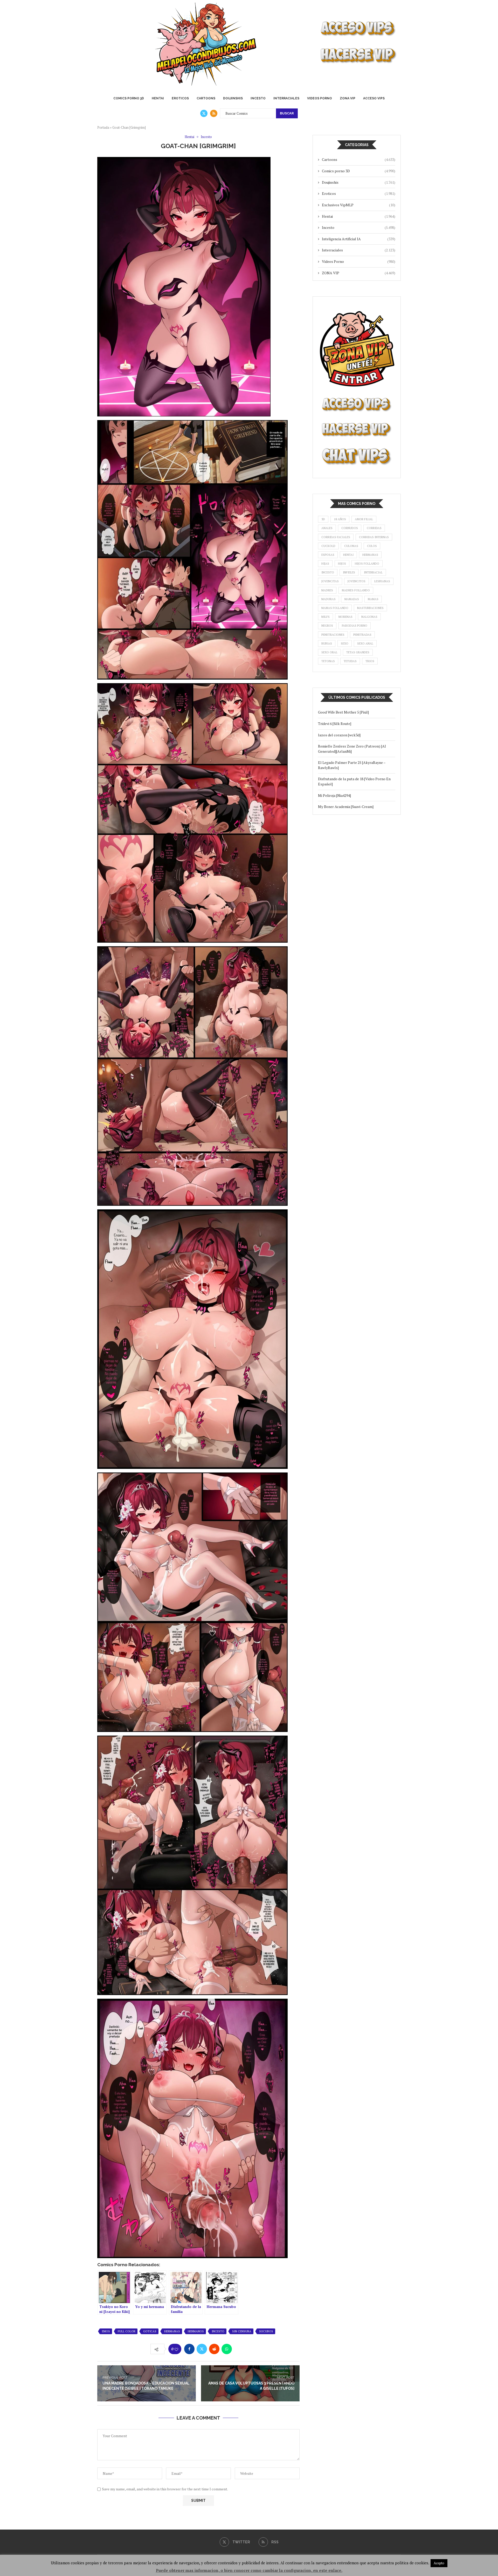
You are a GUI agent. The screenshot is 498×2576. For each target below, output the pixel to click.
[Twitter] (204, 113)
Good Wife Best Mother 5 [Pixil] (343, 712)
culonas (351, 546)
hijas (325, 564)
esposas (328, 555)
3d (323, 519)
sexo (345, 643)
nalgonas (369, 617)
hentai (348, 555)
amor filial (364, 519)
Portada (103, 127)
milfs (326, 617)
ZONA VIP (348, 98)
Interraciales (286, 98)
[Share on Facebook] (189, 2349)
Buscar (287, 113)
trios (370, 661)
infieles (349, 572)
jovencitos (357, 581)
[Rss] (214, 113)
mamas (373, 599)
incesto (218, 2331)
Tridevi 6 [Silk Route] (335, 724)
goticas (150, 2331)
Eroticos (180, 98)
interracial (373, 572)
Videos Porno (320, 98)
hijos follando (367, 564)
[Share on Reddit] (214, 2349)
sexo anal (365, 643)
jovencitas (330, 581)
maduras (328, 599)
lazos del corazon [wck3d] (339, 735)
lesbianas (382, 581)
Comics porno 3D (129, 98)
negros (327, 626)
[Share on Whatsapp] (227, 2349)
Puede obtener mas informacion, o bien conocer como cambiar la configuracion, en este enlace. (249, 2570)
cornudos (350, 528)
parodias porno (355, 626)
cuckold (328, 546)
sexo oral (329, 652)
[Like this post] (176, 2349)
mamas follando (335, 608)
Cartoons (206, 98)
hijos (342, 564)
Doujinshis (233, 98)
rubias (327, 643)
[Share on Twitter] (202, 2349)
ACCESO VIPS (374, 98)
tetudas (350, 661)
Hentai (158, 98)
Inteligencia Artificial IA (359, 239)
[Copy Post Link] (239, 2349)
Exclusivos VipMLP (359, 205)
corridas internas (374, 537)
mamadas (352, 599)
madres (327, 590)
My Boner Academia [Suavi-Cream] (346, 807)
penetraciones (333, 635)
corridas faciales (336, 537)
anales (327, 528)
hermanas (172, 2331)
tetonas (328, 661)
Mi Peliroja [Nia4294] (334, 795)
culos (372, 546)
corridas (374, 528)
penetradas (362, 635)
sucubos (266, 2331)
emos (106, 2331)
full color (127, 2331)
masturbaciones (370, 608)
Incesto (258, 98)
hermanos (196, 2331)
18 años (340, 519)
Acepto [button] (439, 2563)
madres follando (356, 590)
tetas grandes (358, 652)
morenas (345, 617)
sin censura (242, 2331)
